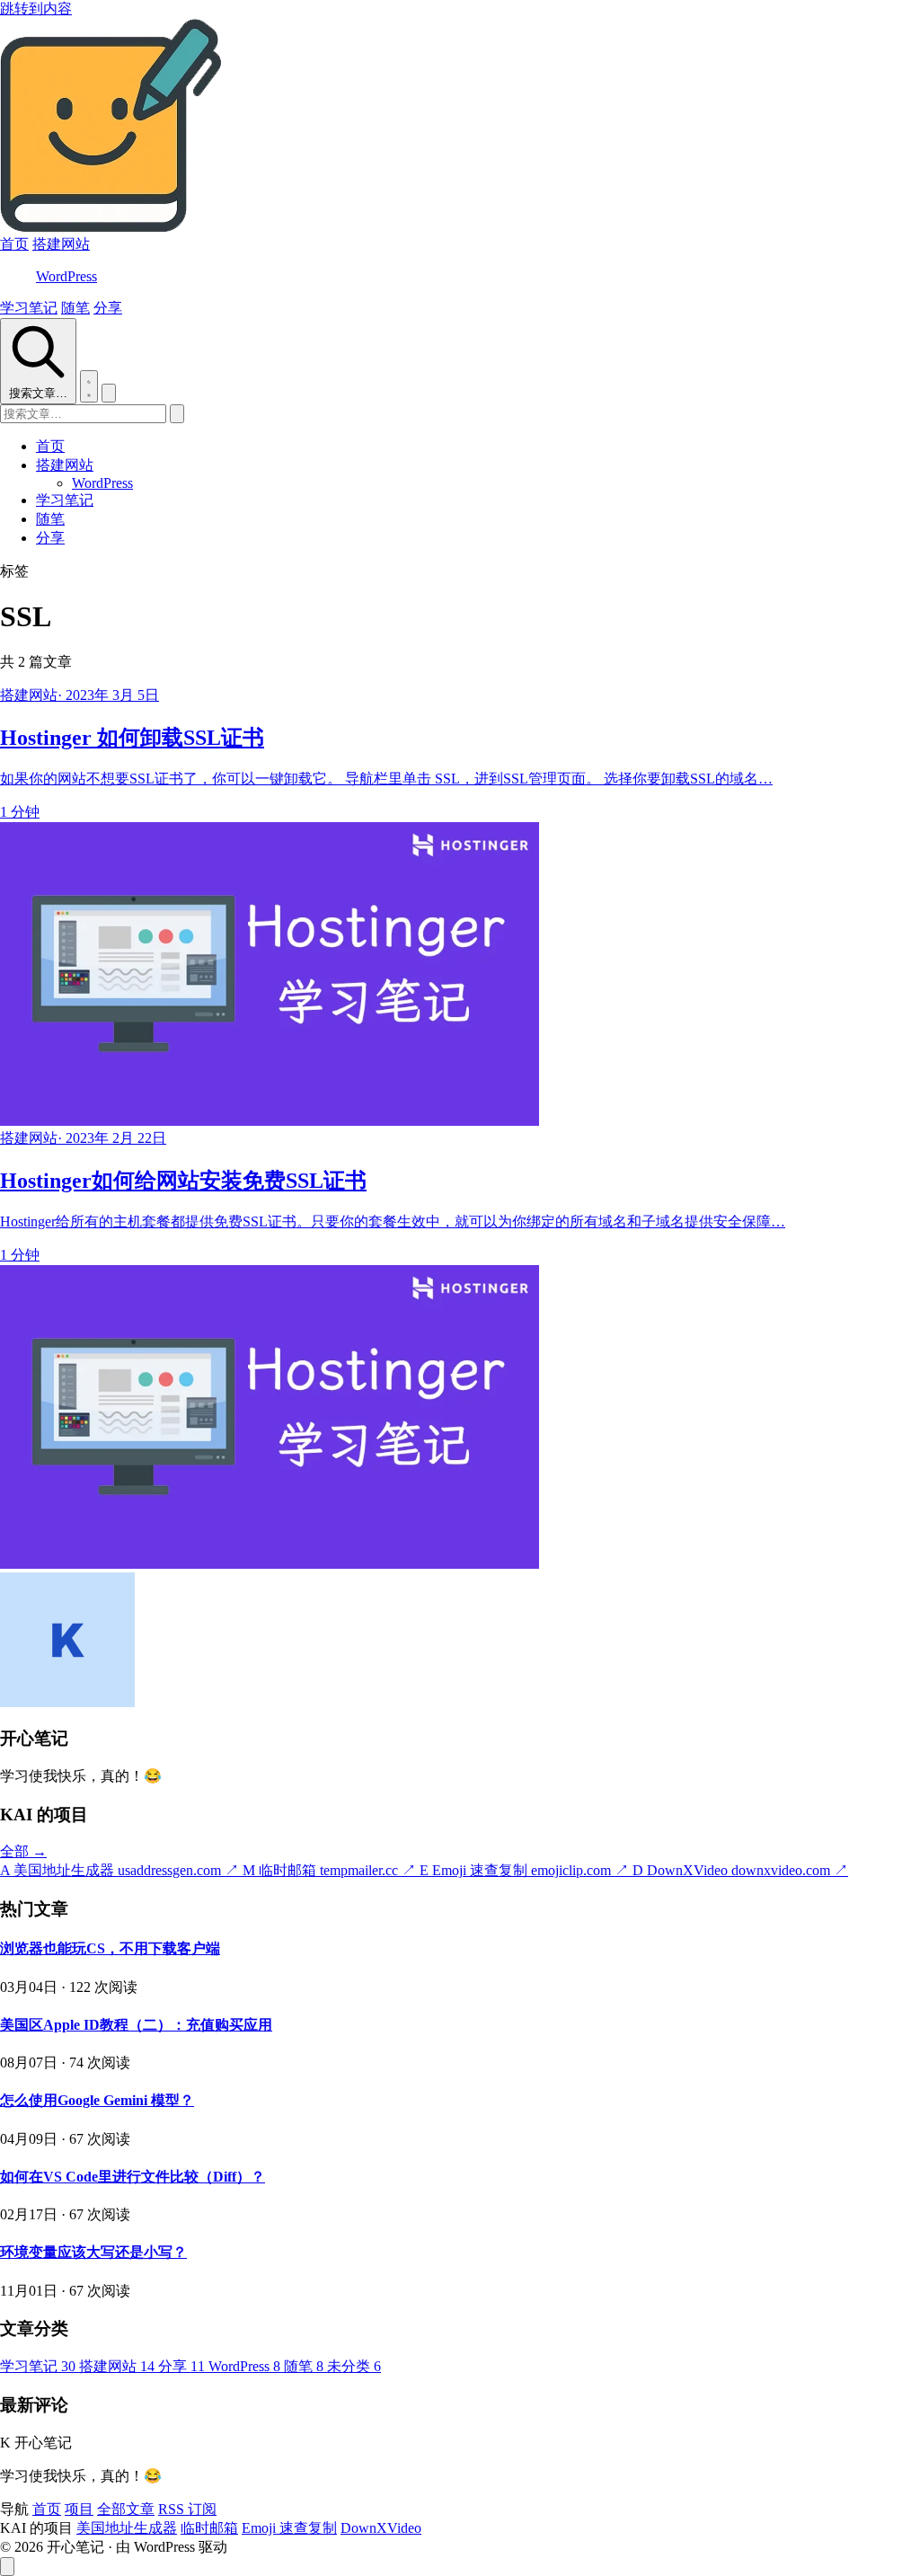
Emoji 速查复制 (289, 2528)
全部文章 (126, 2509)
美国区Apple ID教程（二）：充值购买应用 (136, 2025)
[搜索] (177, 414)
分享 (108, 308)
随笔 (75, 308)
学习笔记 (29, 308)
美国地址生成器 (127, 2528)
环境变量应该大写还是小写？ (93, 2252)
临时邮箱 (209, 2528)
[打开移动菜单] (109, 393)
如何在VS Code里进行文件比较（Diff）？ (133, 2177)
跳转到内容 (36, 9)
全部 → (23, 1851)
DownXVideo (381, 2528)
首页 (14, 244)
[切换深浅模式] (89, 386)
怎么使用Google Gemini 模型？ (97, 2100)
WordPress (66, 276)
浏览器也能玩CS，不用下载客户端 (110, 1948)
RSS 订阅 (187, 2509)
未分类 (354, 2366)
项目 (79, 2509)
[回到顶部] (7, 2567)
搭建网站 (61, 244)
